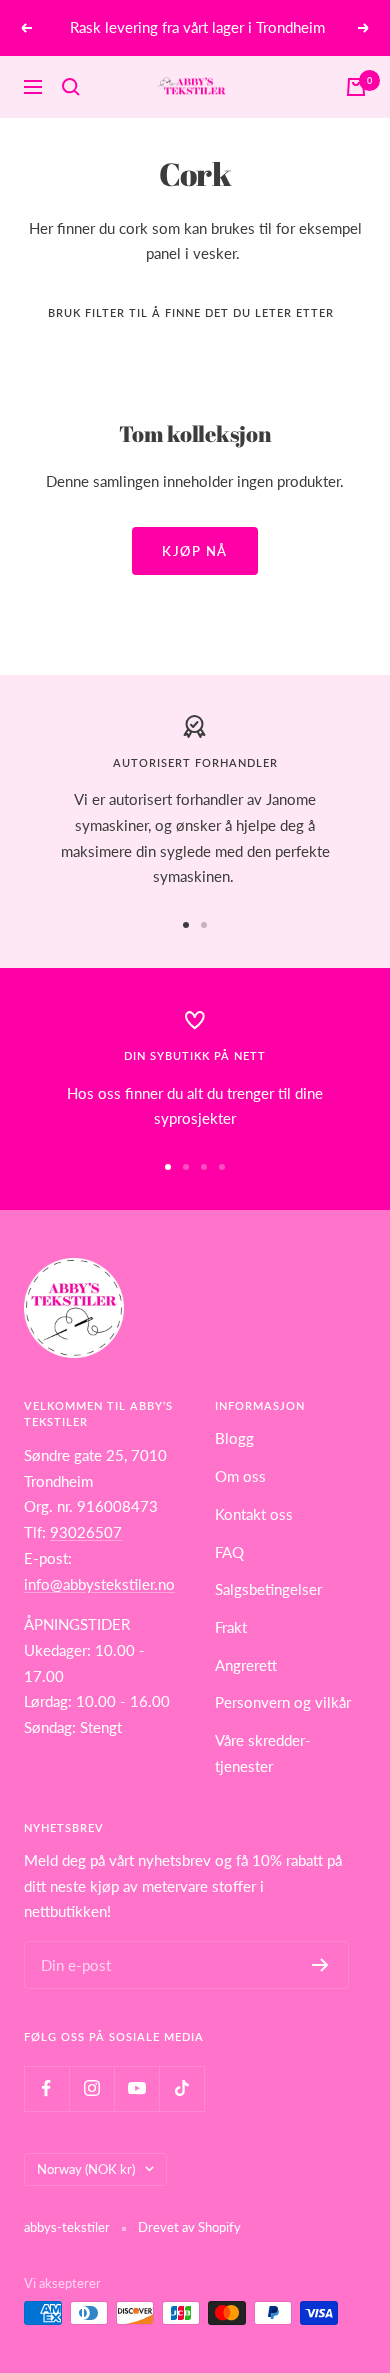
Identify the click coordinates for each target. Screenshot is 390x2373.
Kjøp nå (195, 551)
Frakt (231, 1627)
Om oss (240, 1476)
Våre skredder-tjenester (263, 1753)
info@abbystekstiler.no (99, 1584)
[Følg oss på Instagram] (91, 2088)
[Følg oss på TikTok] (181, 2088)
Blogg (234, 1438)
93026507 (86, 1532)
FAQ (229, 1552)
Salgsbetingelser (268, 1589)
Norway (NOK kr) (86, 2169)
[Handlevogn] (356, 87)
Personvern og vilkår (283, 1702)
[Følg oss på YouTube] (136, 2088)
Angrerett (246, 1665)
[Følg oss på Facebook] (46, 2088)
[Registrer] (320, 1965)
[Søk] (71, 87)
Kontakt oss (254, 1514)
